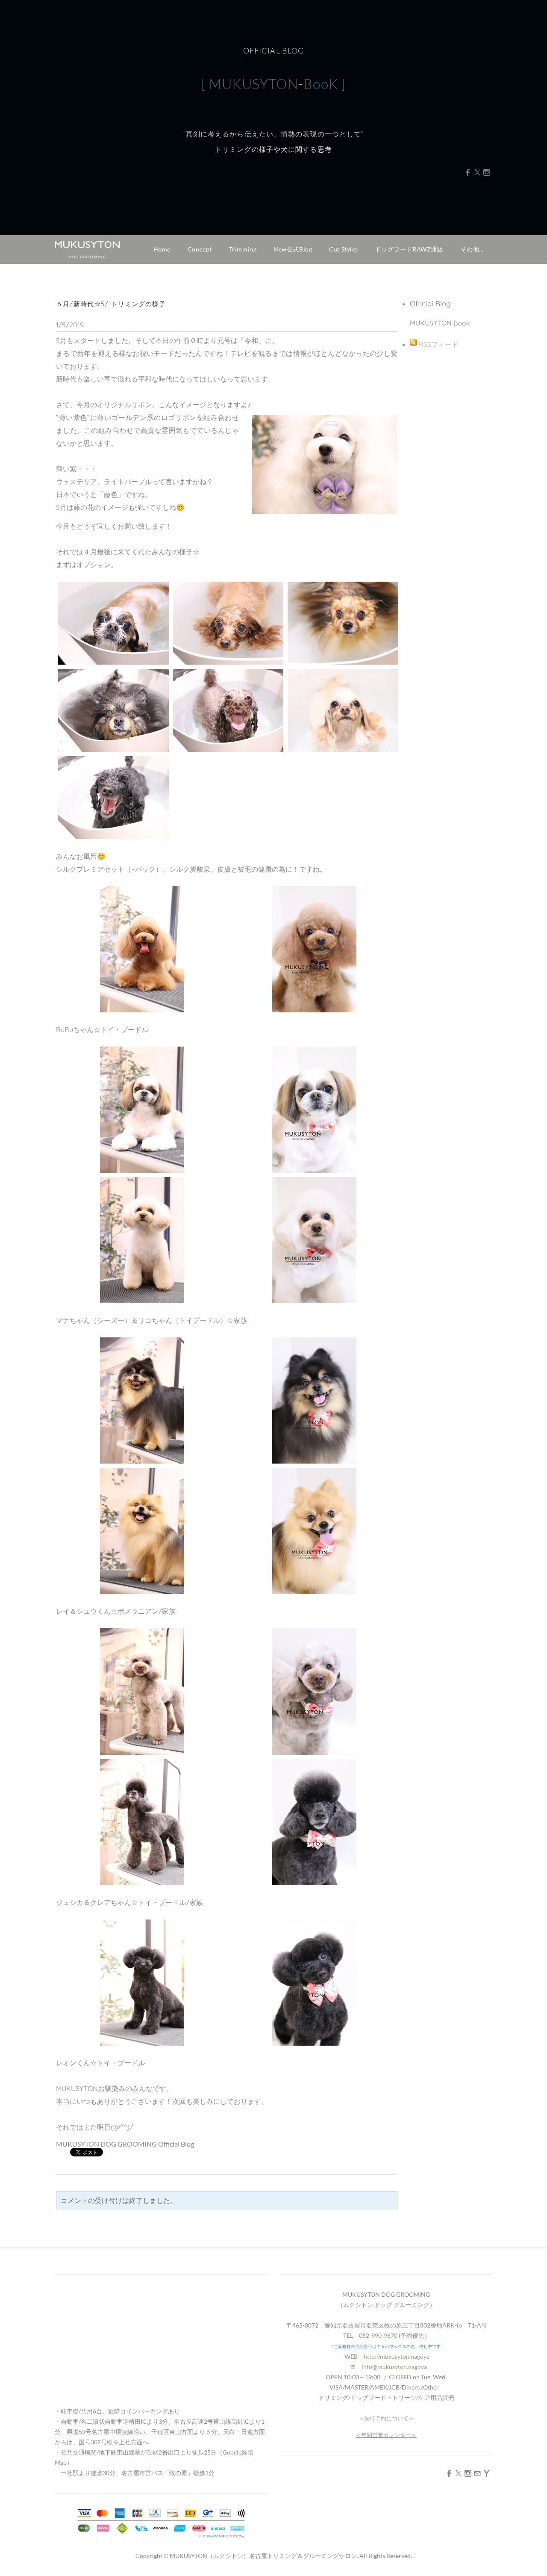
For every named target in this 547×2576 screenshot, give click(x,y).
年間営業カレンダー (386, 2435)
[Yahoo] (487, 2473)
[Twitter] (477, 172)
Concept (200, 249)
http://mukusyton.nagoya (397, 2356)
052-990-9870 (378, 2335)
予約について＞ (395, 2418)
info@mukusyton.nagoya (394, 2367)
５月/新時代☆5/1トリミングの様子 (111, 304)
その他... (472, 249)
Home (162, 249)
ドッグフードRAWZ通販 (409, 249)
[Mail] (477, 2473)
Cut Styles (344, 249)
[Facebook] (468, 172)
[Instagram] (487, 172)
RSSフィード (439, 344)
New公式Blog (293, 249)
